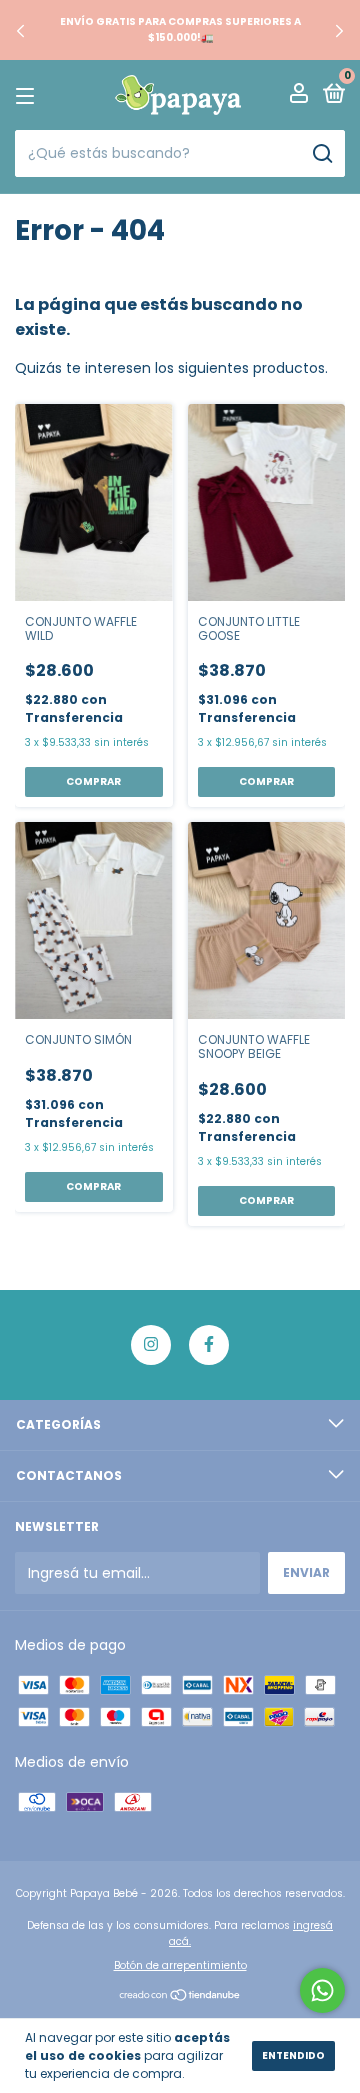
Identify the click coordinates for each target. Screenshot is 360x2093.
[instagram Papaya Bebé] (151, 1345)
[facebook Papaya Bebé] (209, 1345)
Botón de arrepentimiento (180, 1965)
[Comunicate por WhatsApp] (322, 1990)
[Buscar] (321, 154)
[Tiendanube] (180, 1997)
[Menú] (28, 95)
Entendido (293, 2055)
